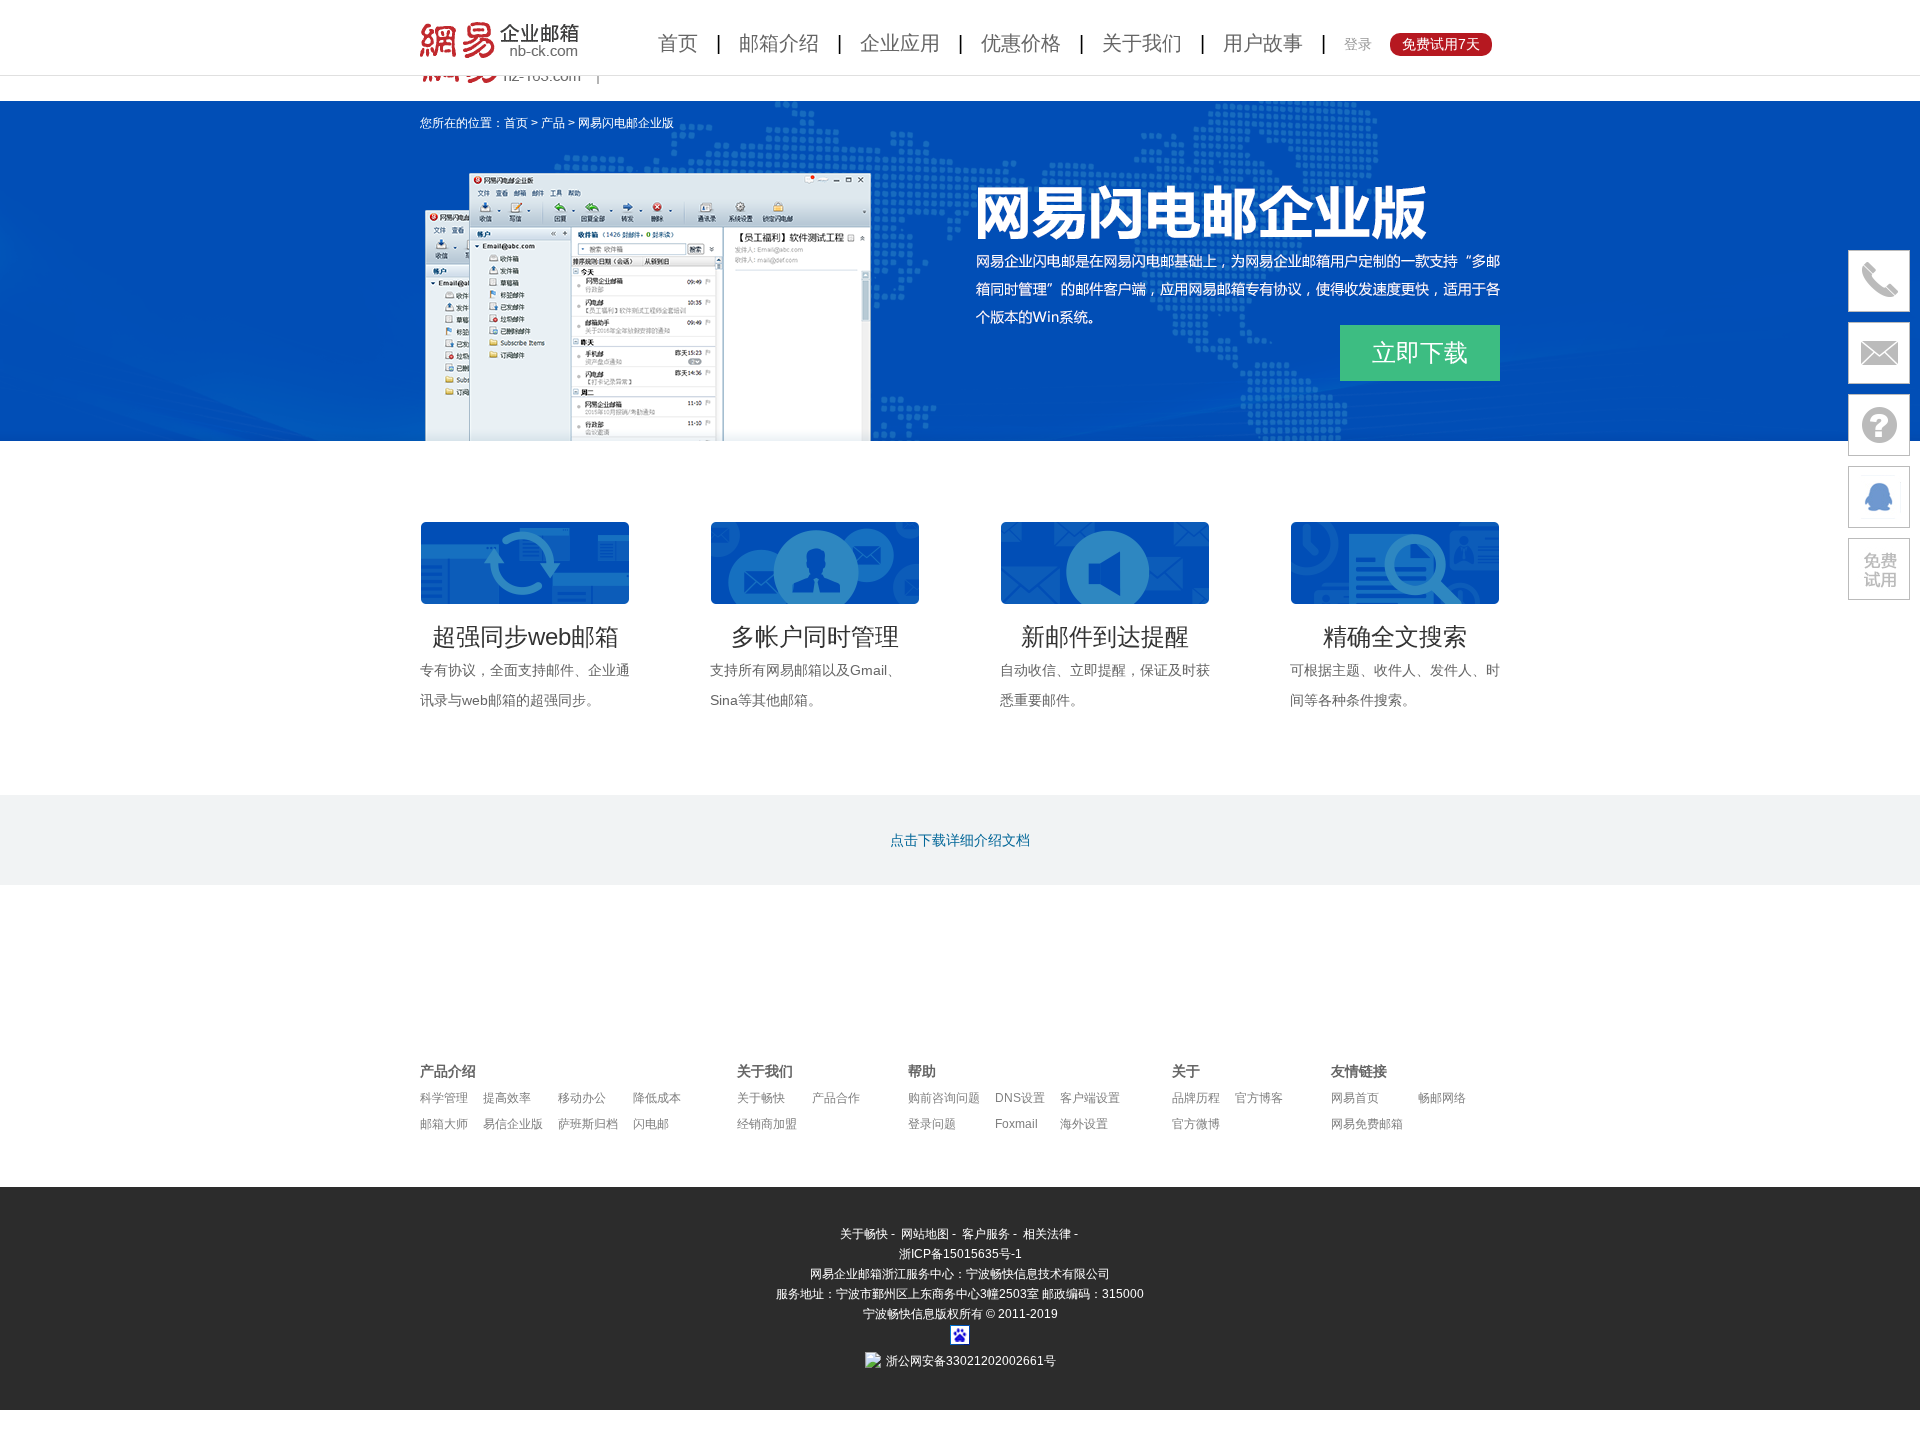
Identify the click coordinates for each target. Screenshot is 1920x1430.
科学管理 (444, 1098)
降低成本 (657, 1098)
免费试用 (1879, 569)
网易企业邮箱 (502, 37)
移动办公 (582, 1098)
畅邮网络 (1442, 1098)
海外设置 (1084, 1124)
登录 (1358, 44)
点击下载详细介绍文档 (960, 840)
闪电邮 (651, 1124)
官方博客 (1259, 1098)
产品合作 (836, 1098)
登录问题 (932, 1124)
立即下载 (1420, 352)
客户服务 (986, 1234)
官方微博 (1196, 1124)
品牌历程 (1196, 1098)
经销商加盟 (767, 1124)
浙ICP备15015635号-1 (960, 1254)
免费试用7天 (1441, 44)
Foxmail (1016, 1124)
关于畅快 (761, 1098)
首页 (678, 43)
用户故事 (1263, 43)
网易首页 (1355, 1098)
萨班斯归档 (588, 1124)
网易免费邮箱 (1367, 1124)
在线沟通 (1879, 497)
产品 (553, 123)
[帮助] (1879, 425)
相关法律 (1047, 1234)
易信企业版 (513, 1124)
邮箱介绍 (779, 43)
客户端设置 (1090, 1098)
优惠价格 (1021, 43)
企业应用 (900, 43)
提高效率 (507, 1098)
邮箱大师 (444, 1124)
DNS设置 (1020, 1098)
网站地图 (925, 1234)
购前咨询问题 (944, 1098)
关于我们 (1142, 43)
